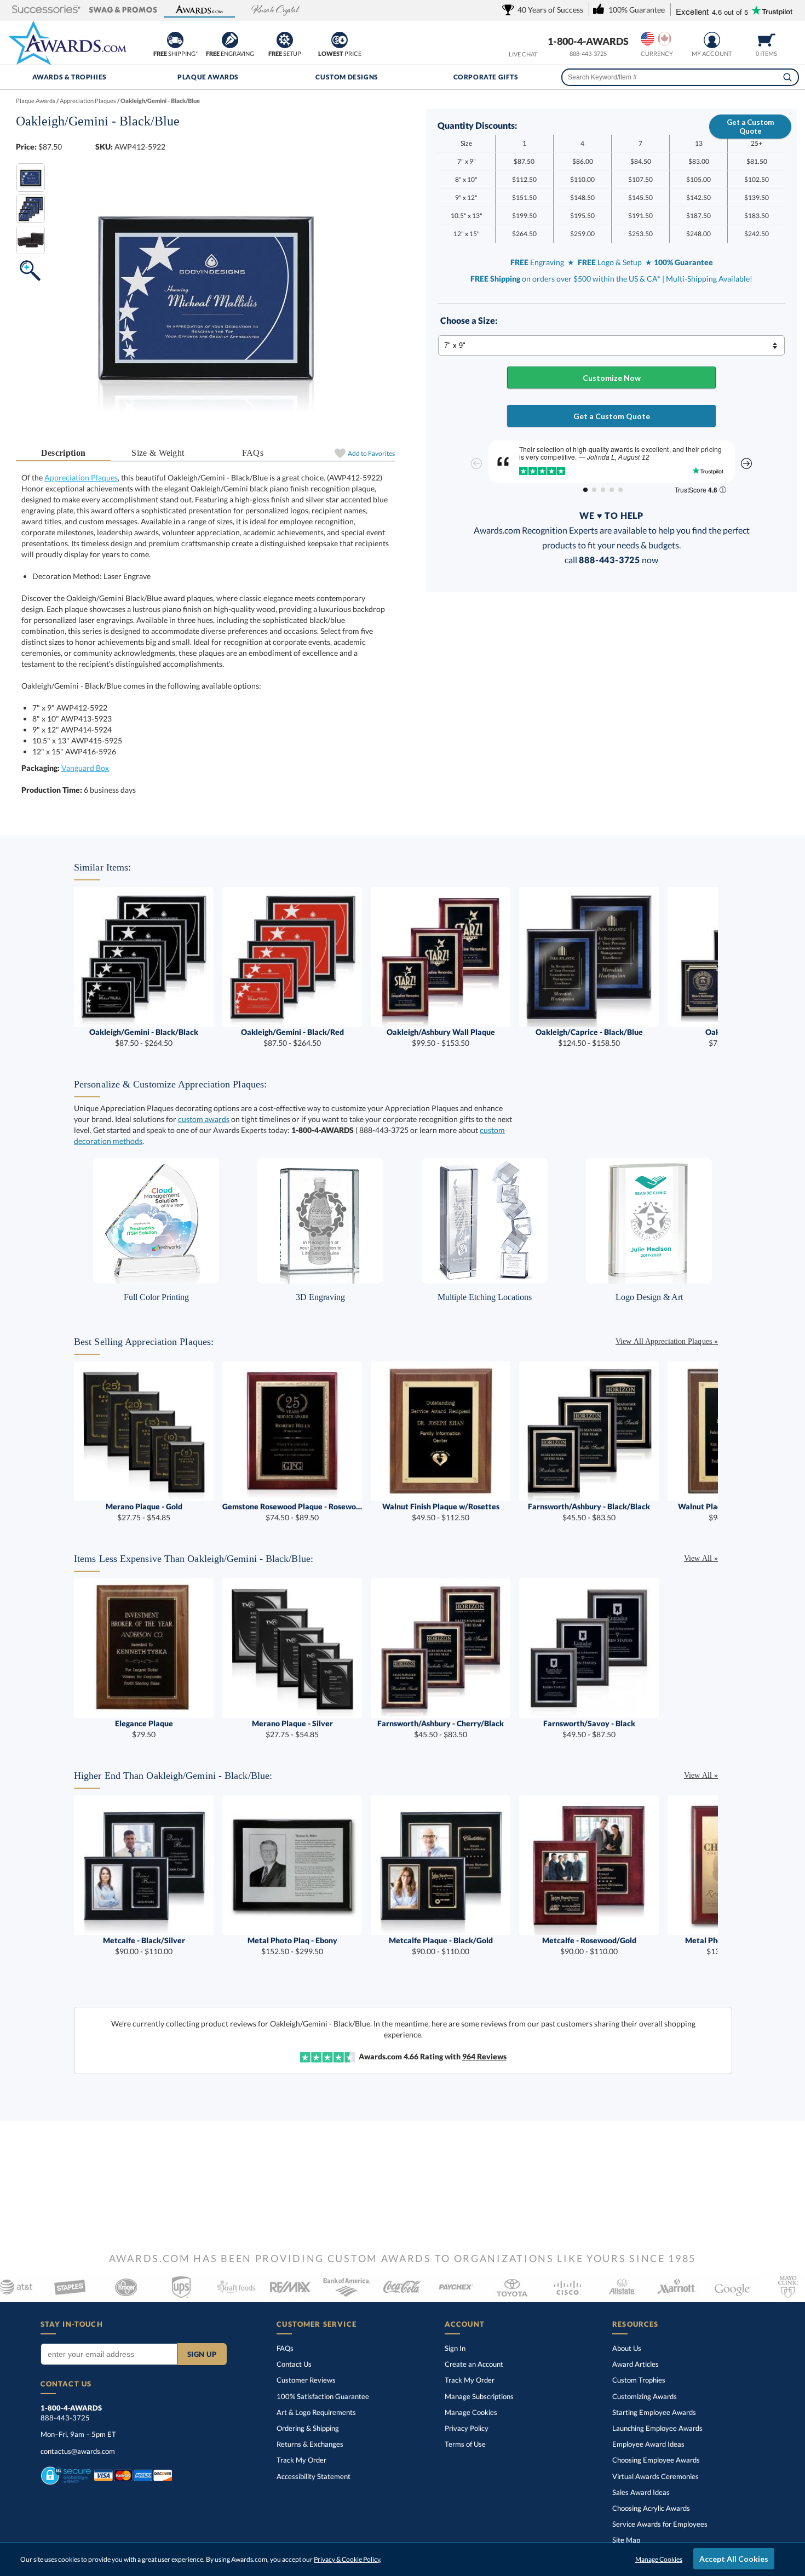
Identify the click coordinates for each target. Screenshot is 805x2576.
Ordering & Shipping (308, 2428)
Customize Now (612, 378)
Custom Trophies (639, 2380)
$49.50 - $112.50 (441, 1512)
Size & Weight (158, 453)
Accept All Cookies (734, 2559)
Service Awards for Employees (660, 2524)
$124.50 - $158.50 (589, 1037)
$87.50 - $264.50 (144, 1037)
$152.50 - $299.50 (292, 1946)
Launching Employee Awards (657, 2428)
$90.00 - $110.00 (144, 1946)
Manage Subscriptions (479, 2396)
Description (64, 453)
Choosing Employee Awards (656, 2460)
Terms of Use (465, 2444)
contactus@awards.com (78, 2451)
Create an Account (474, 2364)
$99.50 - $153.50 (441, 1037)
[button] (47, 10)
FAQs (253, 453)
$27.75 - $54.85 (144, 1512)
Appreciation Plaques (81, 477)
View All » (701, 1558)
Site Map (626, 2540)
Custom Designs (347, 77)
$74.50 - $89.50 (292, 1512)
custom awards (204, 1119)
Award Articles (636, 2364)
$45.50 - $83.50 (589, 1512)
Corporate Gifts (486, 77)
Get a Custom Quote (750, 127)
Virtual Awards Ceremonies (656, 2476)
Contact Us (294, 2364)
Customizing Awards (645, 2396)
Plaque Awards (208, 77)
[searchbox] (680, 77)
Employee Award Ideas (648, 2444)
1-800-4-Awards (588, 41)
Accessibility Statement (314, 2476)
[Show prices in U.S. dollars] (648, 39)
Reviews (484, 2056)
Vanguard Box (85, 768)
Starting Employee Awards (654, 2412)
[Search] (787, 77)
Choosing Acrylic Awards (651, 2508)
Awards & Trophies (70, 77)
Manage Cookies (471, 2412)
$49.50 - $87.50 (589, 1729)
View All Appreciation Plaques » (667, 1341)
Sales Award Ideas (641, 2492)
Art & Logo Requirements (316, 2412)
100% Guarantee (323, 2396)
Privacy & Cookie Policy (347, 2559)
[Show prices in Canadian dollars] (665, 39)
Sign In (455, 2348)
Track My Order (301, 2460)
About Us (627, 2348)
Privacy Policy (467, 2428)
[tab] (63, 453)
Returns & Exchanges (310, 2444)
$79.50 (144, 1729)
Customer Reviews (306, 2380)
